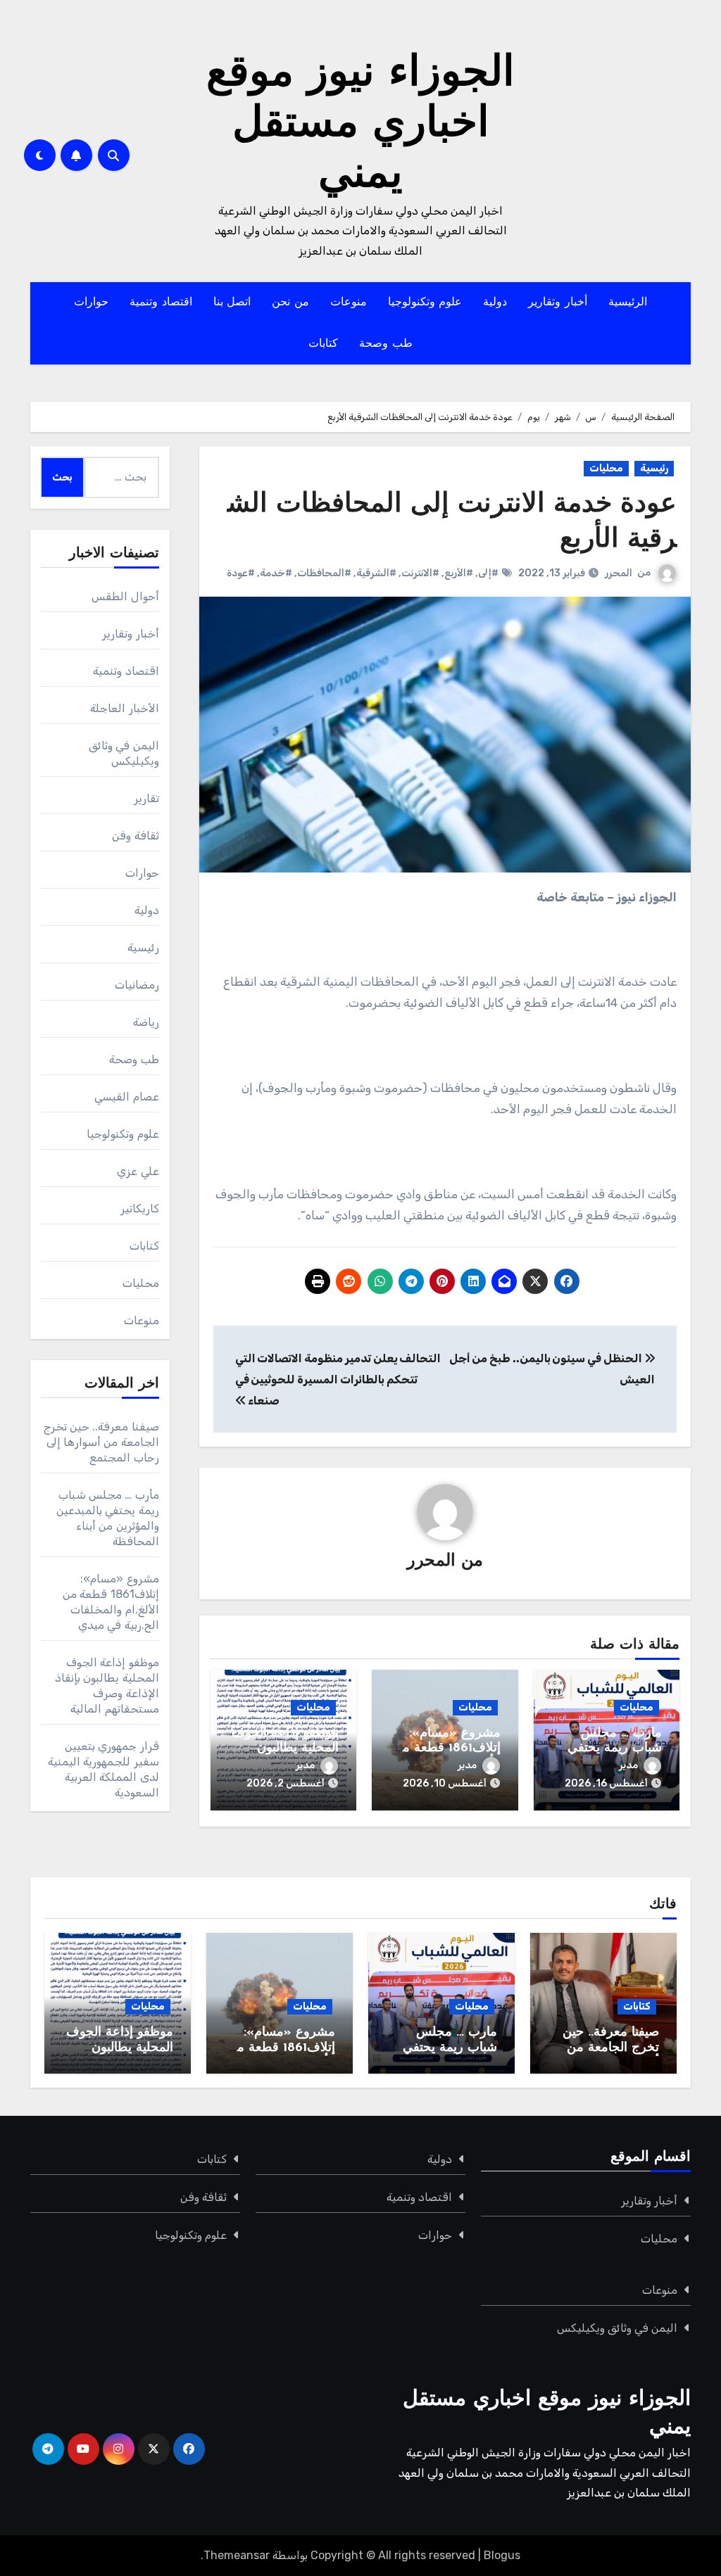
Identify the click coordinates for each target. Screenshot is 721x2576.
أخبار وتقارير (558, 303)
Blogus (502, 2555)
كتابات (323, 344)
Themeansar (237, 2555)
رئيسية (654, 468)
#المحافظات (324, 573)
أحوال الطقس (125, 596)
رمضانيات (137, 985)
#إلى (488, 573)
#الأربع (459, 573)
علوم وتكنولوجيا (425, 303)
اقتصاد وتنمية (161, 303)
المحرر (619, 573)
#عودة (241, 573)
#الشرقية (376, 573)
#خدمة (276, 573)
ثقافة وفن (135, 836)
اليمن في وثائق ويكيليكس (617, 2328)
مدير (628, 1765)
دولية (495, 303)
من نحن (290, 303)
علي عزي (138, 1171)
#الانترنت (420, 573)
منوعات (349, 303)
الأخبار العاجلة (124, 708)
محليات (606, 468)
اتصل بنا (232, 303)
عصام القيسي (126, 1097)
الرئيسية (628, 303)
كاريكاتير (140, 1208)
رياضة (146, 1022)
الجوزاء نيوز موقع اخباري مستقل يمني (360, 125)
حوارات (91, 303)
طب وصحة (386, 344)
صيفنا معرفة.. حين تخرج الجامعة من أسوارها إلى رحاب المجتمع (101, 1442)
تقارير (146, 798)
